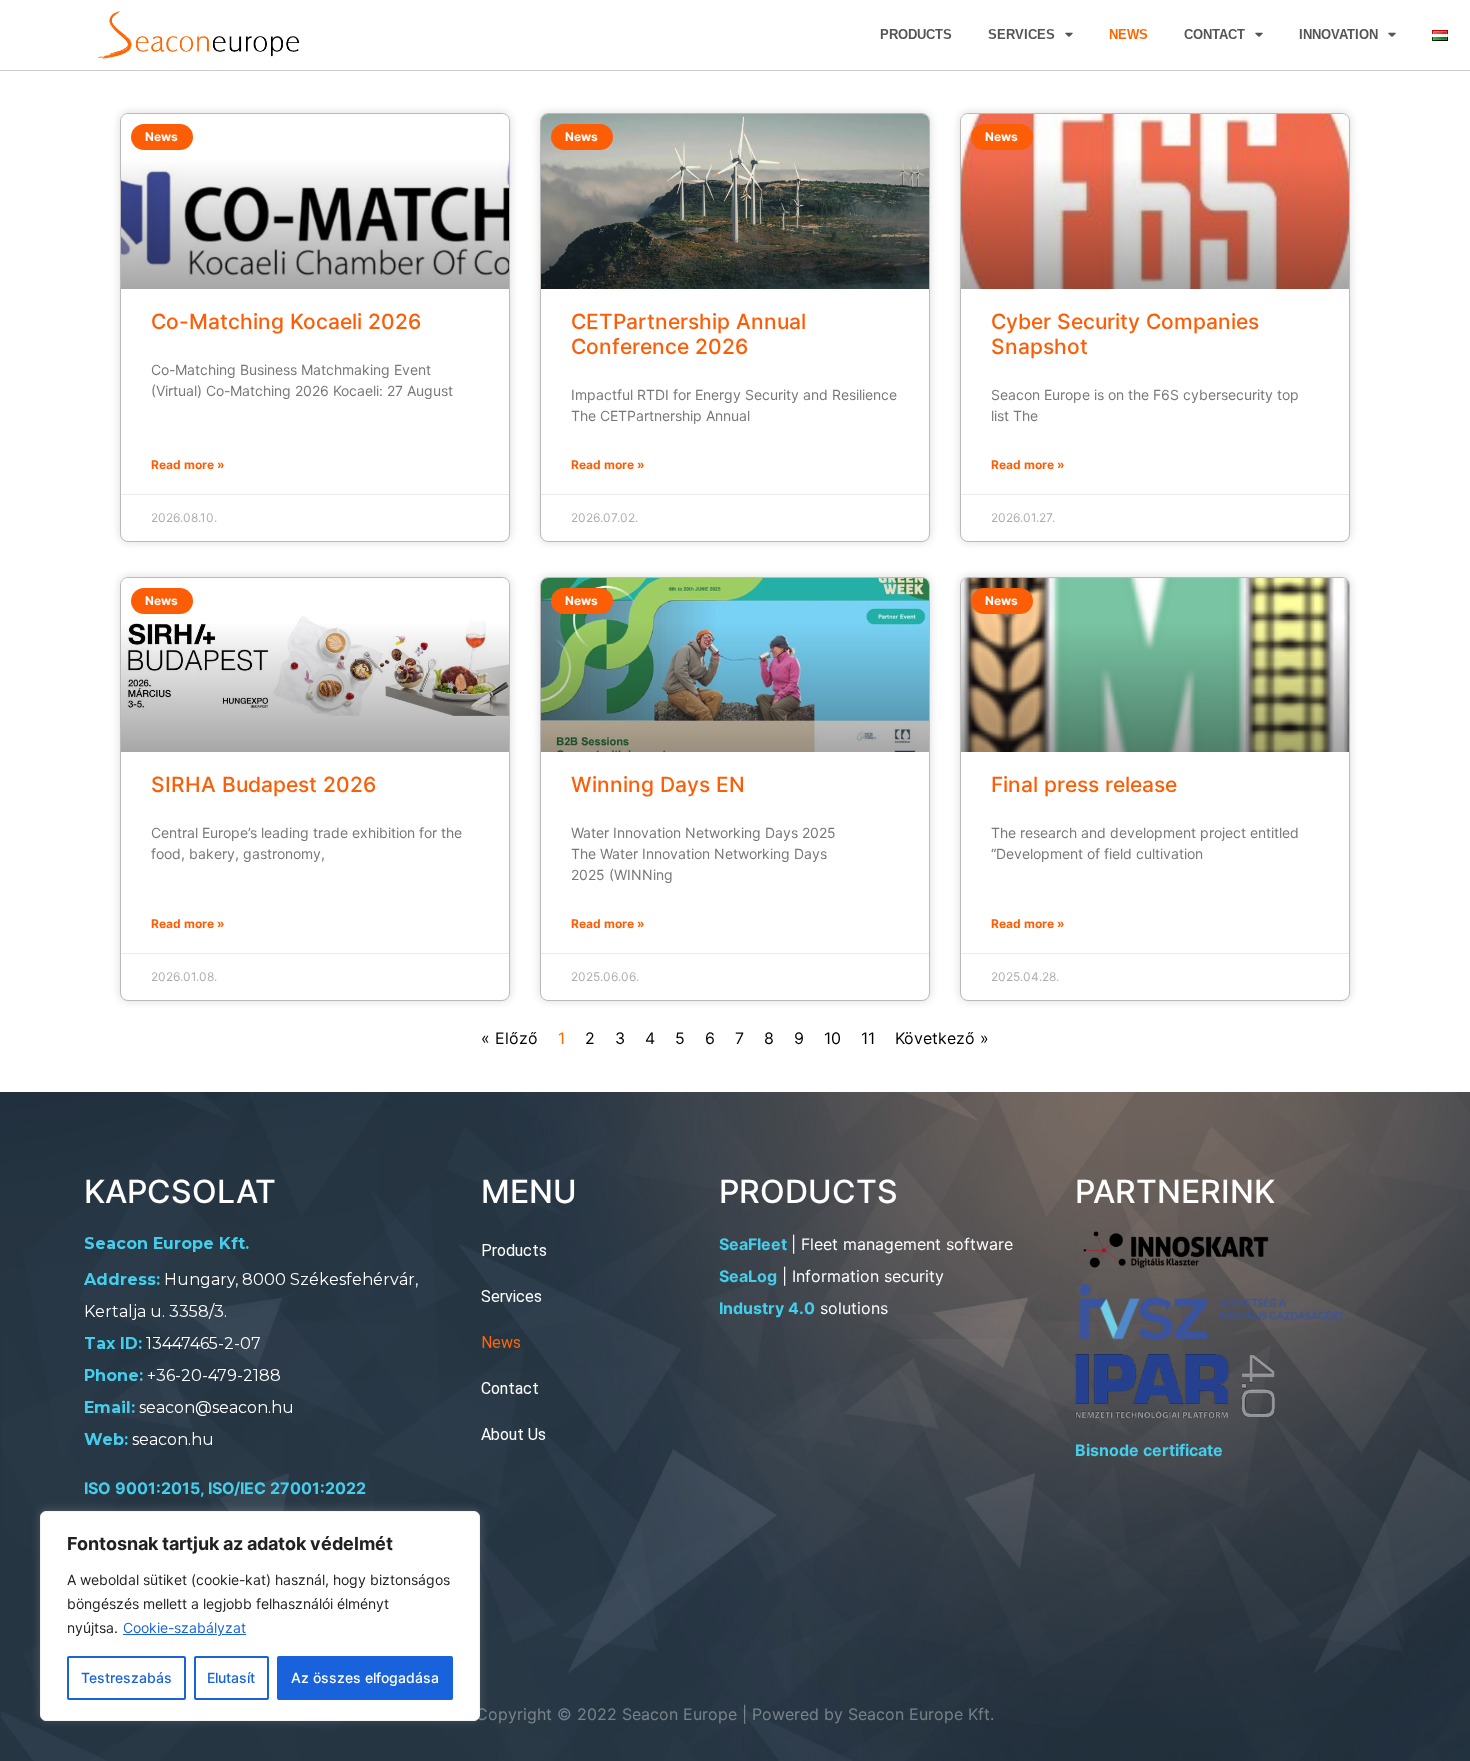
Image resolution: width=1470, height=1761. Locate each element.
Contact (1214, 34)
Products (916, 34)
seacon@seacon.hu (216, 1407)
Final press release (1084, 784)
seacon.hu (173, 1439)
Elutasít (231, 1677)
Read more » (188, 464)
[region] (260, 1616)
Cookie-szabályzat (184, 1627)
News (1128, 34)
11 (868, 1038)
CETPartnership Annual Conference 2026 (688, 334)
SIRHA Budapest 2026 (263, 784)
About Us (513, 1434)
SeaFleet (753, 1244)
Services (1021, 34)
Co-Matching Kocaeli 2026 (286, 321)
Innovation (1338, 34)
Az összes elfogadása (365, 1677)
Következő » (942, 1038)
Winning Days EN (658, 784)
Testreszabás (126, 1677)
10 (832, 1038)
